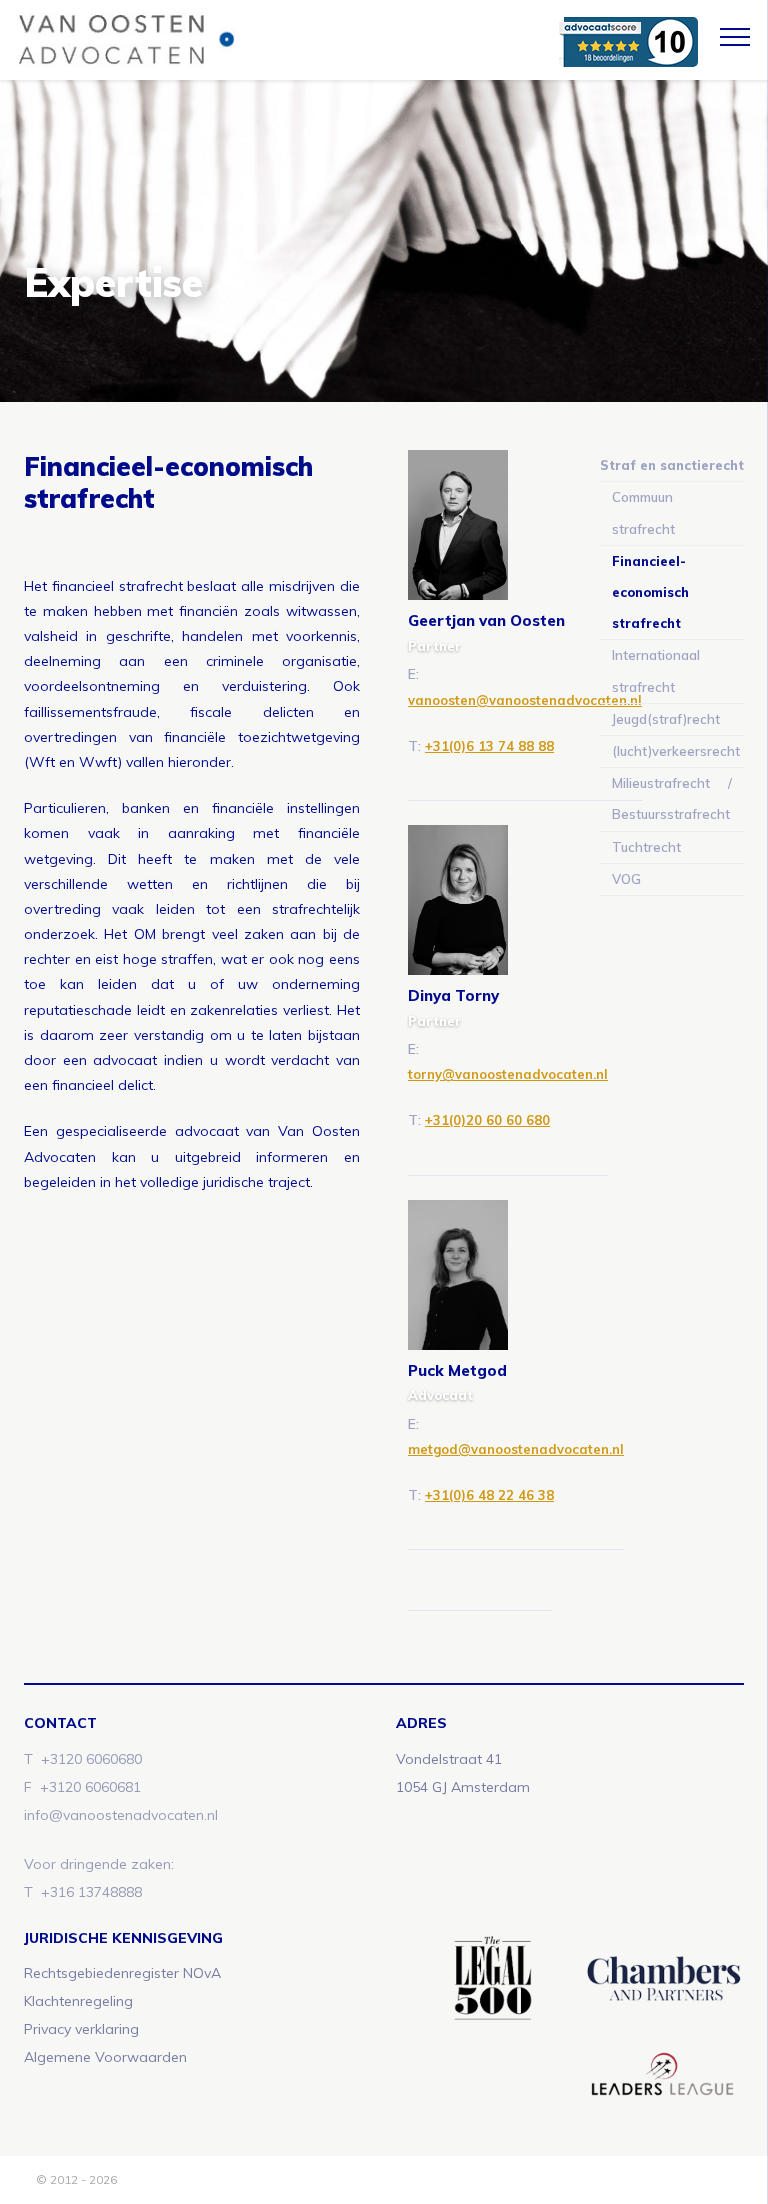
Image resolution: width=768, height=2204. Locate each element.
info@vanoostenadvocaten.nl (121, 1815)
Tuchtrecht (646, 847)
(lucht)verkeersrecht (676, 751)
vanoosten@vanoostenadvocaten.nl (525, 700)
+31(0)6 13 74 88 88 (489, 746)
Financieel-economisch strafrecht (650, 592)
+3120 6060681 (90, 1787)
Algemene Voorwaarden (105, 2057)
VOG (626, 879)
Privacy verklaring (81, 2029)
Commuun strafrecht (643, 512)
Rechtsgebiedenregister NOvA (122, 1973)
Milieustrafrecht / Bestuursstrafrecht (672, 798)
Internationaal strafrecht (656, 670)
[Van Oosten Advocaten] (248, 40)
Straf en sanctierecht (672, 465)
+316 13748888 (91, 1892)
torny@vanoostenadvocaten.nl (508, 1074)
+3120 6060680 (91, 1759)
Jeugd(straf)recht (666, 719)
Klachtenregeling (78, 2001)
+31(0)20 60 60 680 (487, 1120)
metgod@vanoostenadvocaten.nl (516, 1449)
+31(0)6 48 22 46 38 (489, 1495)
